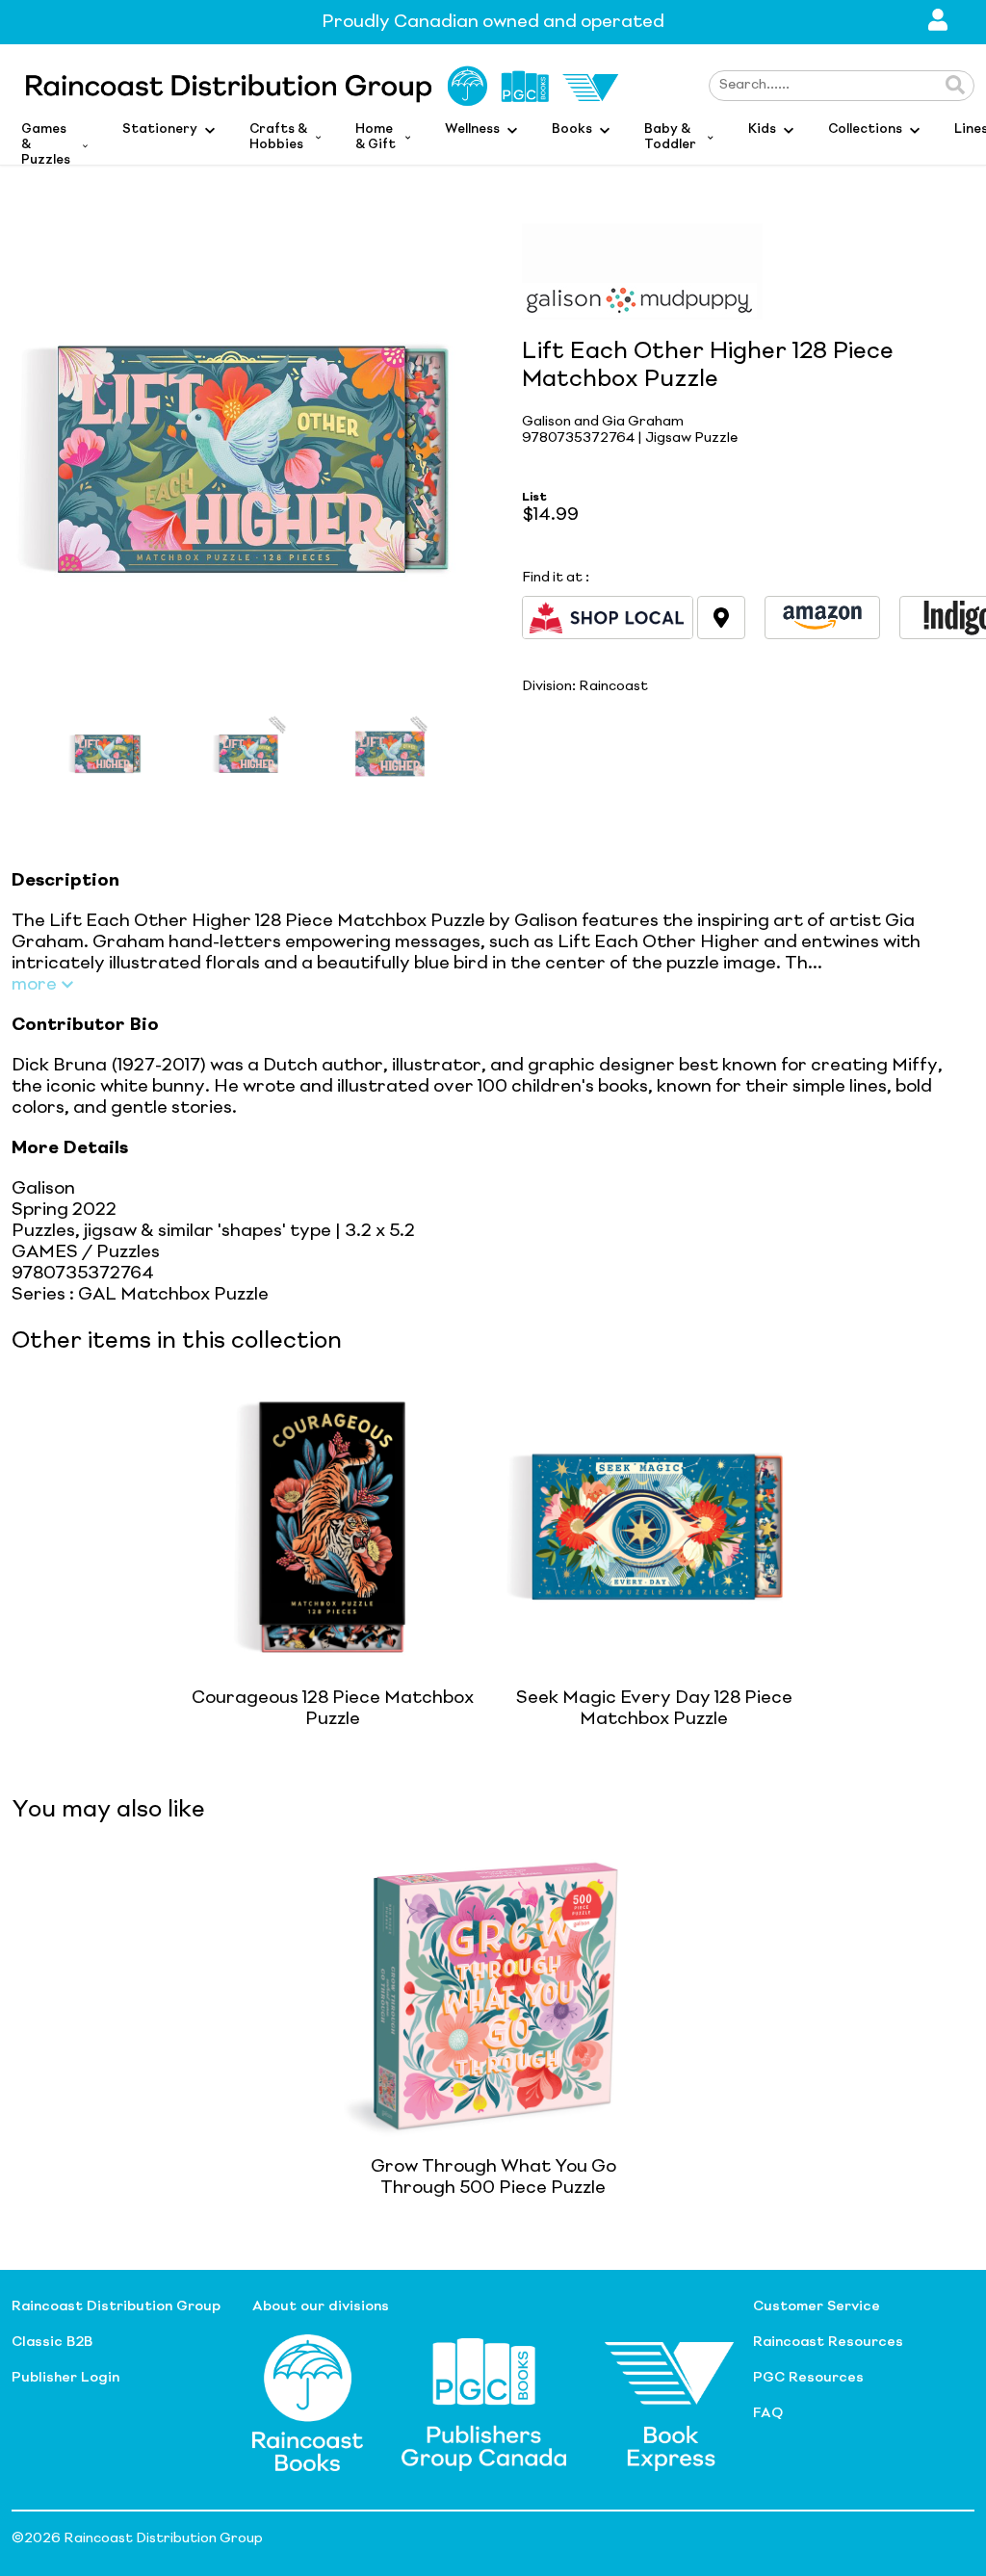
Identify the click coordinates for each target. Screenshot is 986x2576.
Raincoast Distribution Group (116, 2306)
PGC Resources (808, 2378)
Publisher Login (65, 2378)
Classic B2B (52, 2342)
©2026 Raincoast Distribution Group (137, 2538)
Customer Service (817, 2306)
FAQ (768, 2413)
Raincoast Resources (828, 2342)
